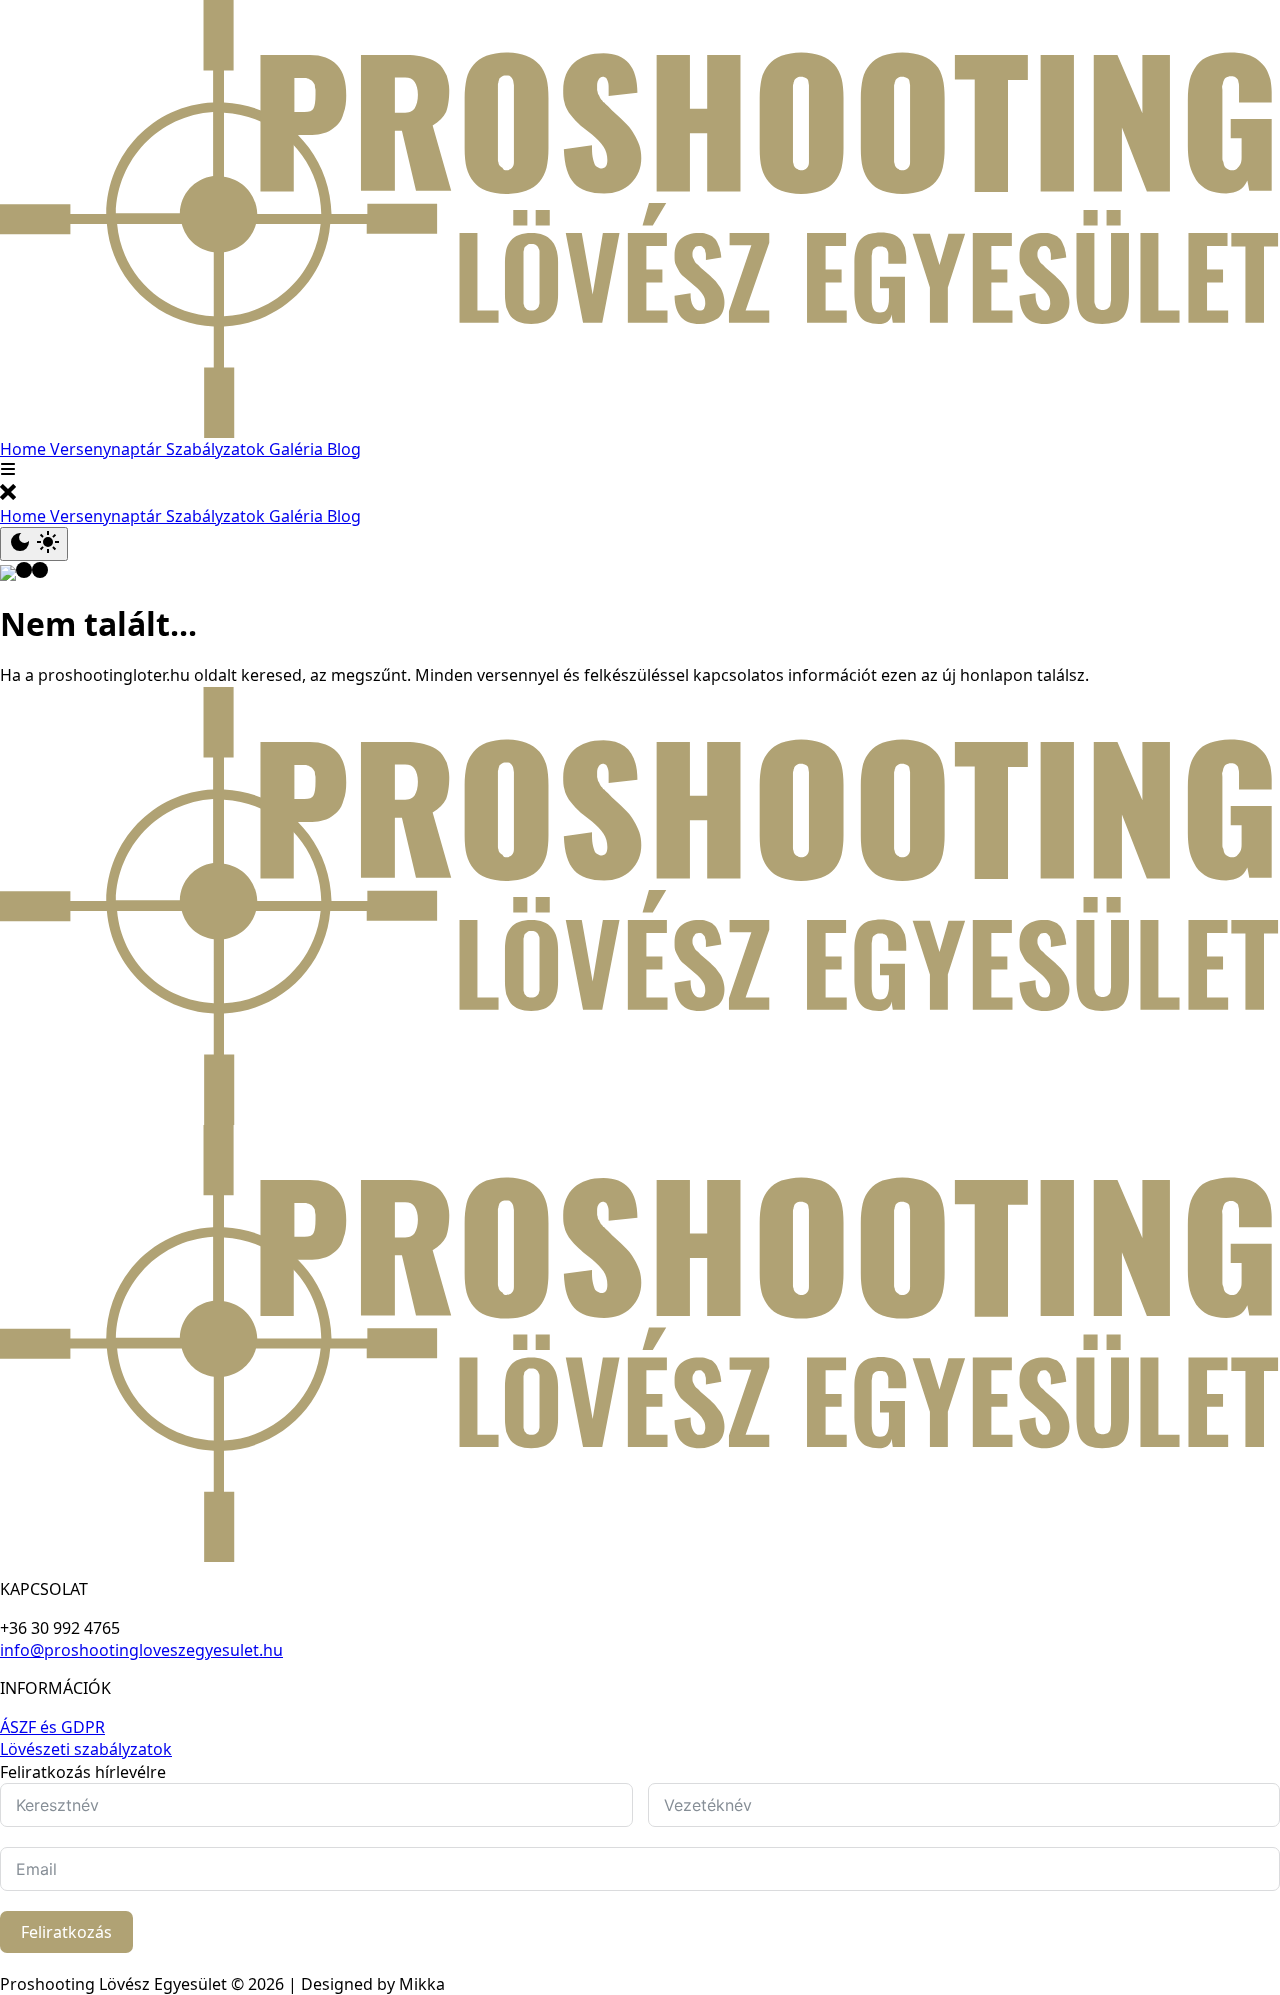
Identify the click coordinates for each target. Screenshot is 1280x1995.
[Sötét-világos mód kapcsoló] (34, 543)
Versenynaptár (108, 449)
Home (25, 449)
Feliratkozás (66, 1932)
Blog (344, 449)
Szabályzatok (217, 449)
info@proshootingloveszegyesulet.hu (141, 1650)
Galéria (298, 449)
